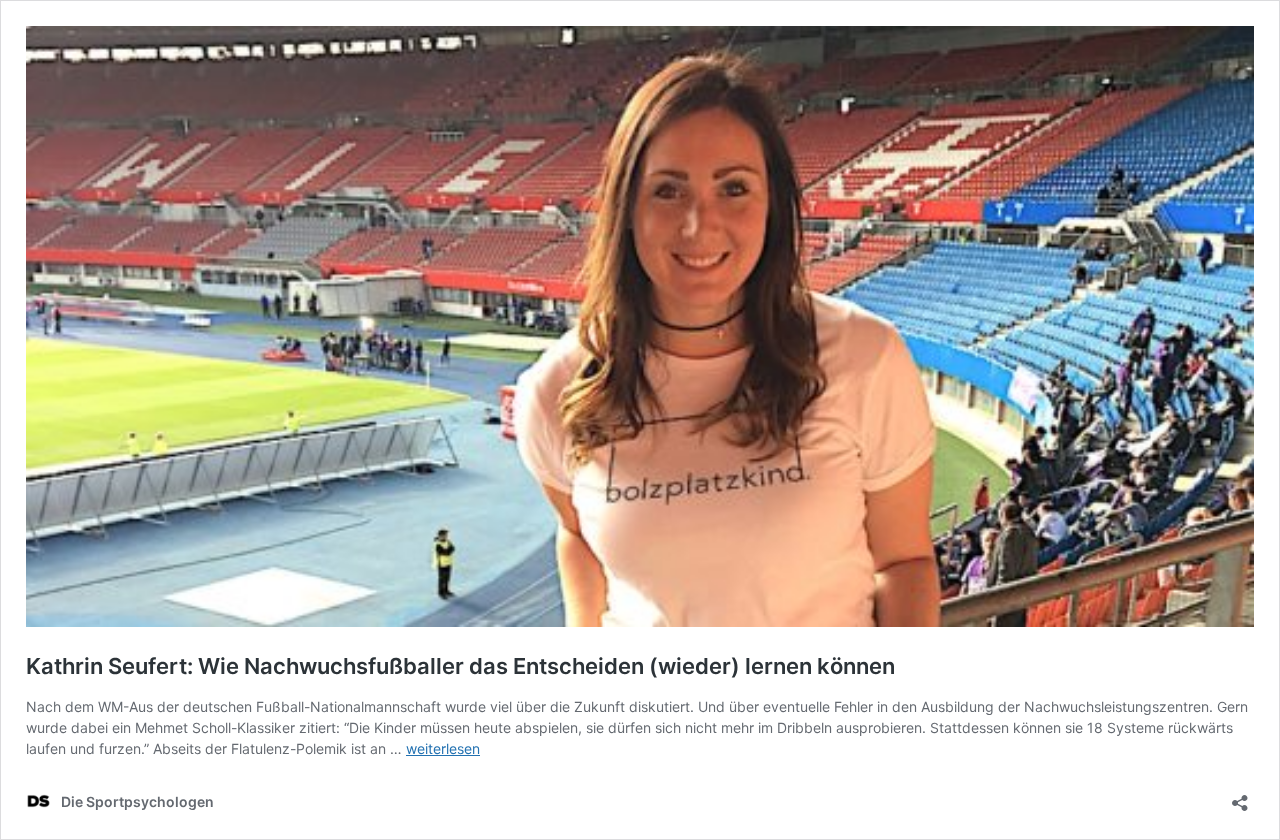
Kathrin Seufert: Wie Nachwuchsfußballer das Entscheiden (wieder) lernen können (460, 666)
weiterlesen (443, 748)
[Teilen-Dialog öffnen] (1240, 796)
